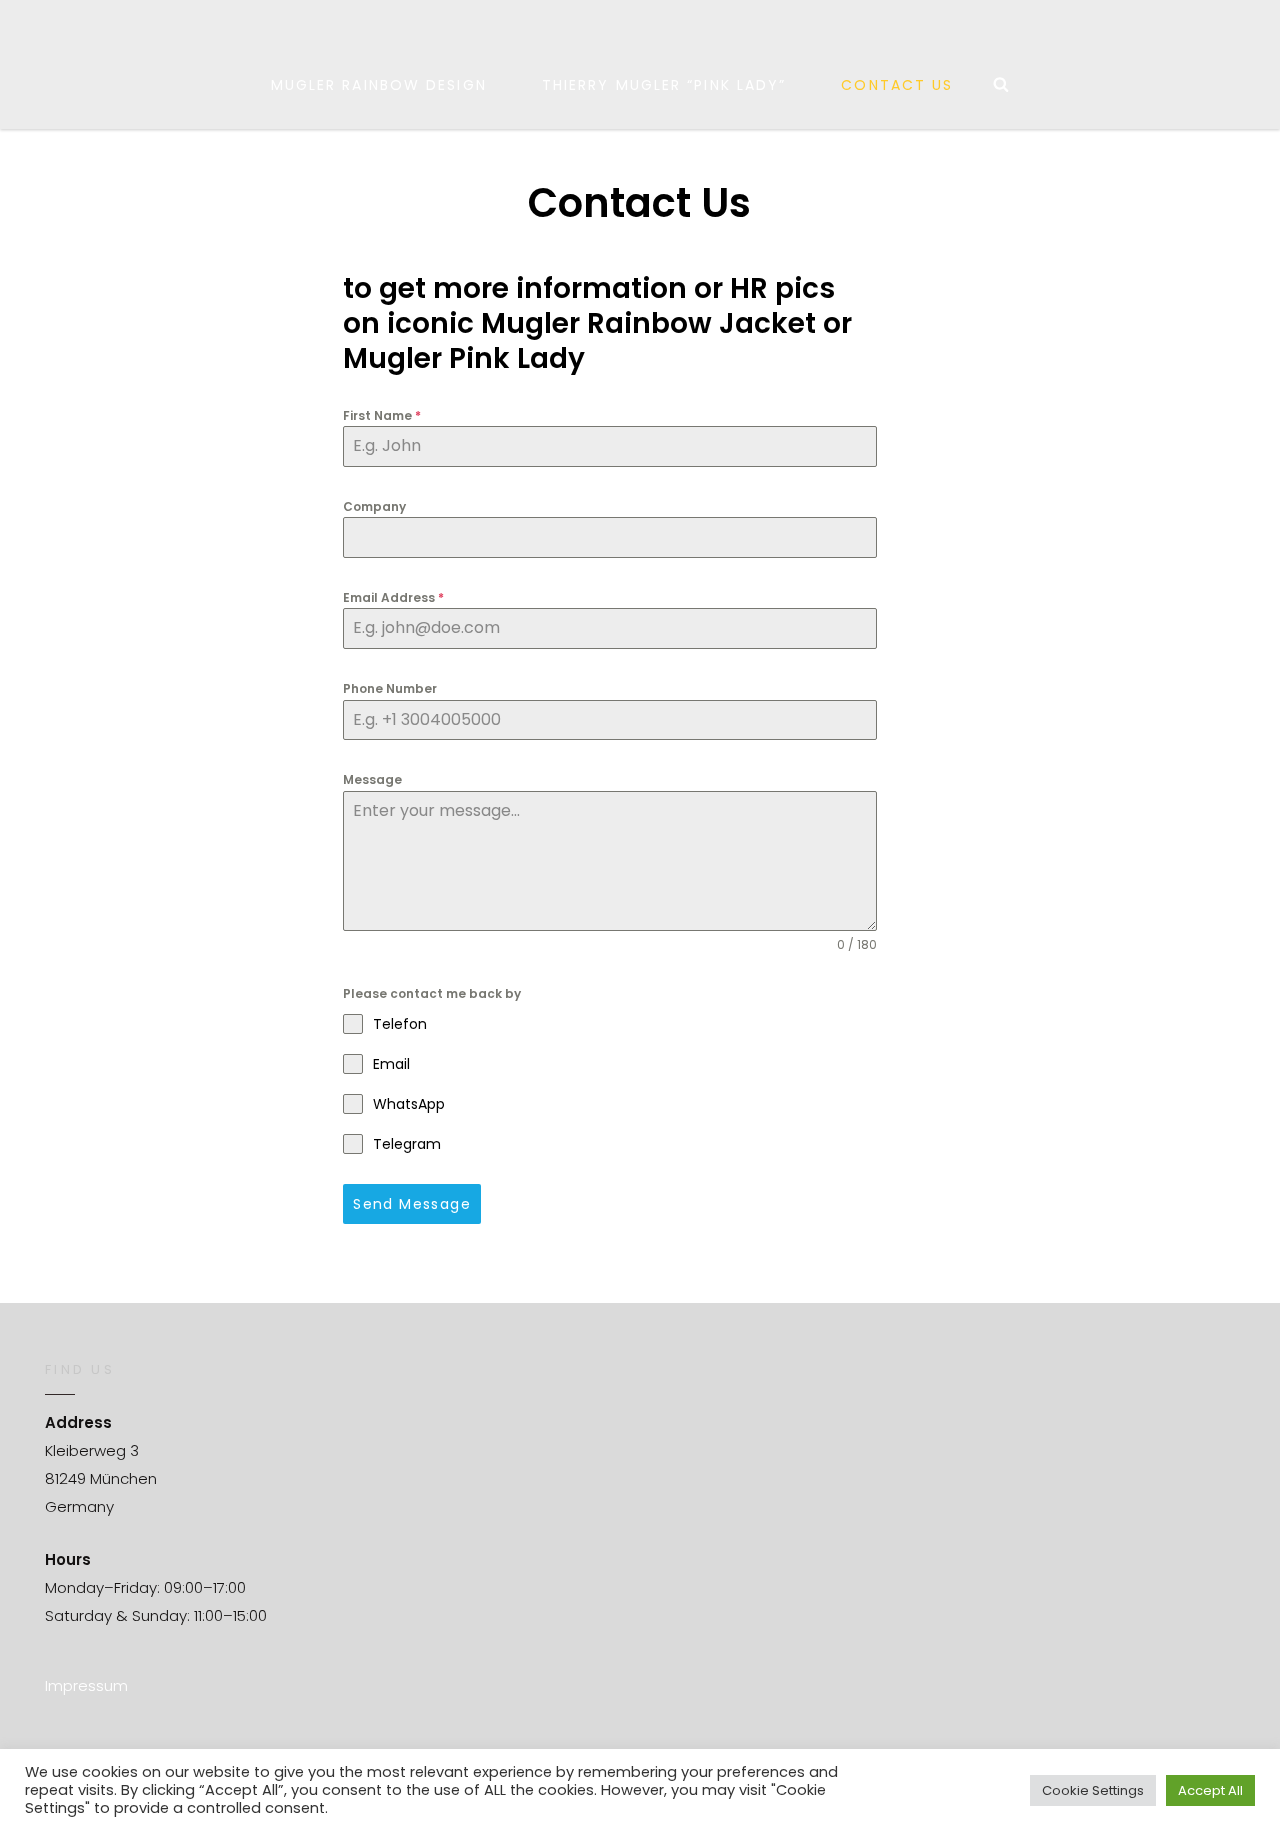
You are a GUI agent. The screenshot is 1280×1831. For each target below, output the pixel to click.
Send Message (412, 1204)
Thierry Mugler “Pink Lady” (664, 85)
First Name (382, 415)
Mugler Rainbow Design (379, 85)
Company (374, 506)
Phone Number (390, 688)
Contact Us (897, 85)
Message (372, 779)
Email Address (393, 597)
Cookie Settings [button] (1093, 1790)
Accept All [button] (1210, 1790)
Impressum (86, 1685)
